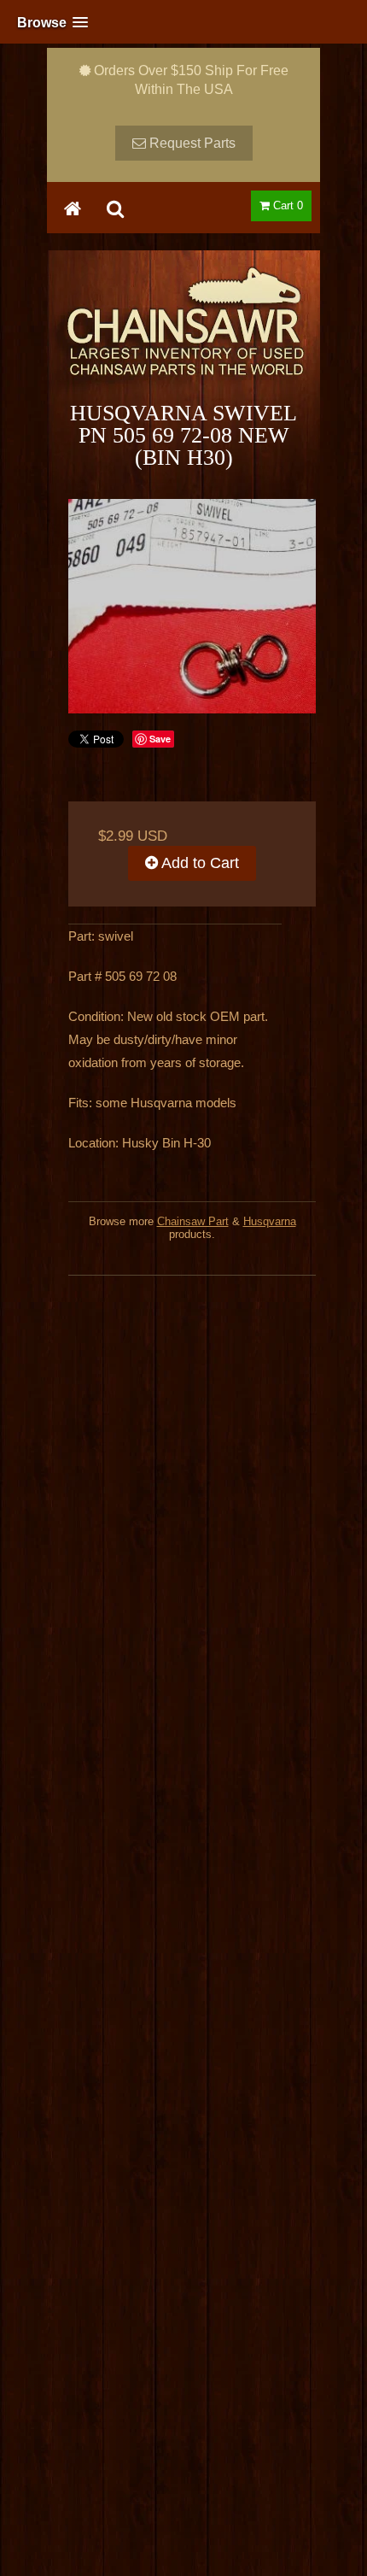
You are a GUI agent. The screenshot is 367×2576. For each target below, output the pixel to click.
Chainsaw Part (193, 1221)
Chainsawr (183, 336)
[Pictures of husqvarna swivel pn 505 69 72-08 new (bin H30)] (192, 606)
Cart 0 (286, 205)
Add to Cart (198, 863)
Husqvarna (270, 1221)
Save (160, 739)
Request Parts (191, 143)
